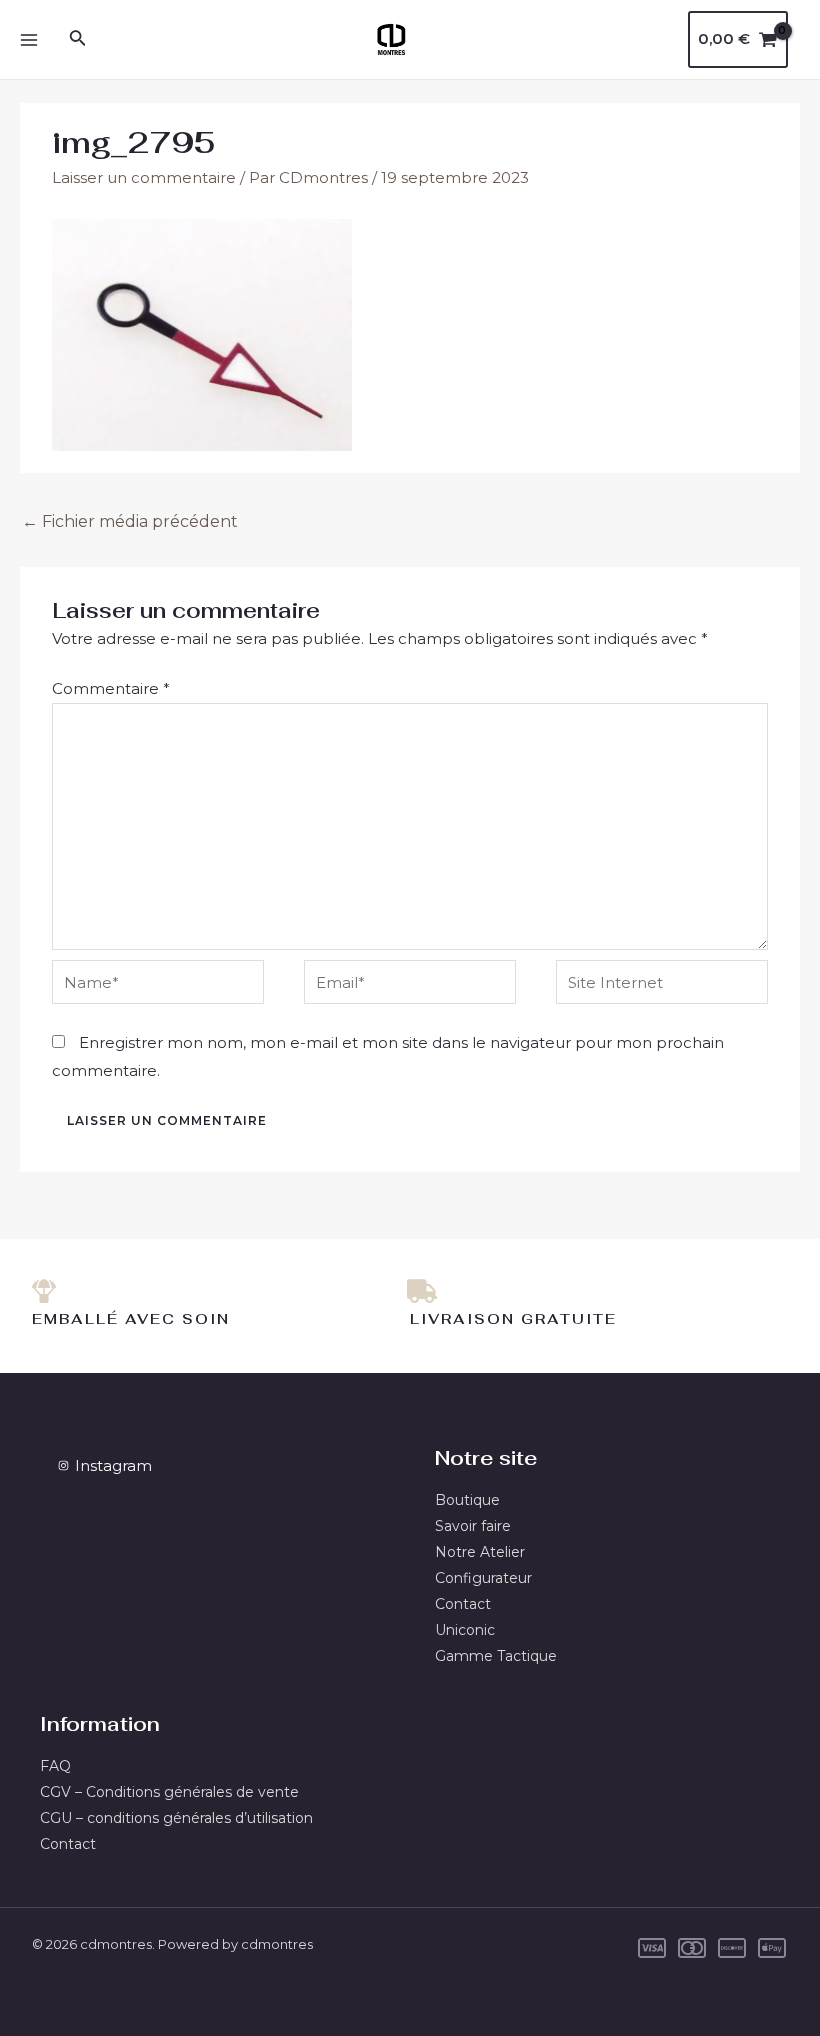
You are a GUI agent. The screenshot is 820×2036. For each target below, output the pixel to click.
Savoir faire (473, 1526)
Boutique (467, 1500)
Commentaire (111, 688)
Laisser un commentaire (144, 177)
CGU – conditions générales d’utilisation (176, 1818)
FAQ (55, 1766)
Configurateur (483, 1578)
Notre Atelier (480, 1552)
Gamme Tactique (496, 1656)
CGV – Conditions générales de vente (169, 1792)
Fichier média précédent (130, 521)
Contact (463, 1604)
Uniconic (465, 1630)
